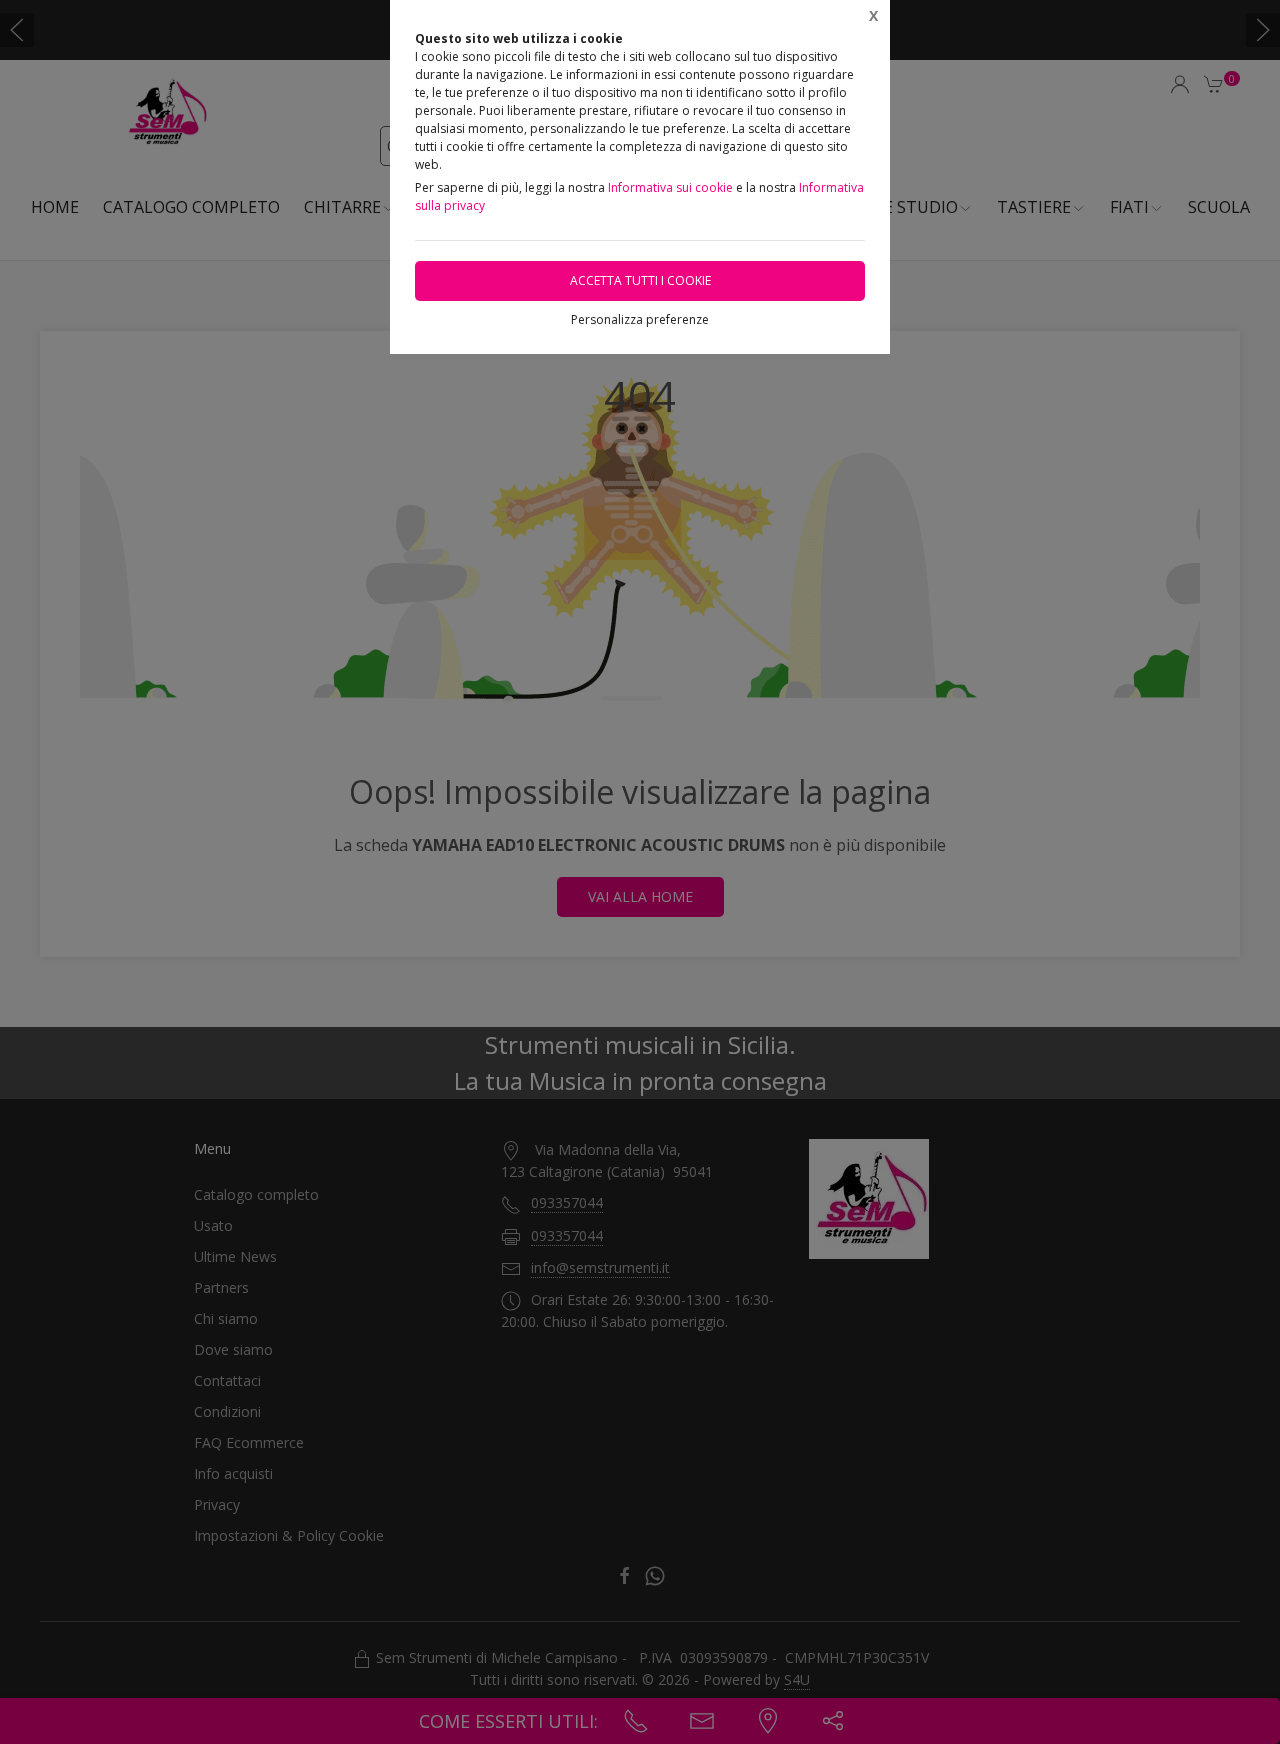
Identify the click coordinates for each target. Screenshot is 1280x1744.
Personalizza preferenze (640, 319)
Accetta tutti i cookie (640, 280)
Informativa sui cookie (670, 187)
